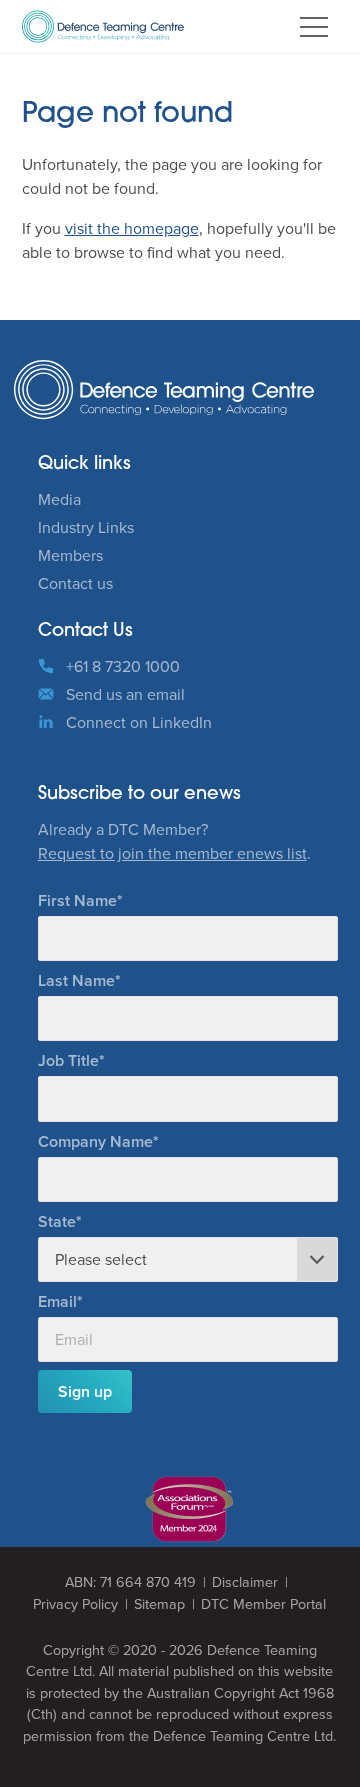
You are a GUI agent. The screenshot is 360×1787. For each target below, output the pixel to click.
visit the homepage (132, 228)
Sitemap (159, 1603)
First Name (77, 900)
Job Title (68, 1060)
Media (59, 499)
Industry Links (86, 527)
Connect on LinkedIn (139, 722)
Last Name (76, 980)
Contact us (75, 583)
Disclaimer (245, 1581)
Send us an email (125, 694)
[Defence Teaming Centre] (103, 26)
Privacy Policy (75, 1603)
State (57, 1221)
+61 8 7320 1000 (123, 666)
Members (70, 555)
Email (57, 1301)
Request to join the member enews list (172, 853)
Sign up (85, 1391)
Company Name (95, 1141)
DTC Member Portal (263, 1603)
